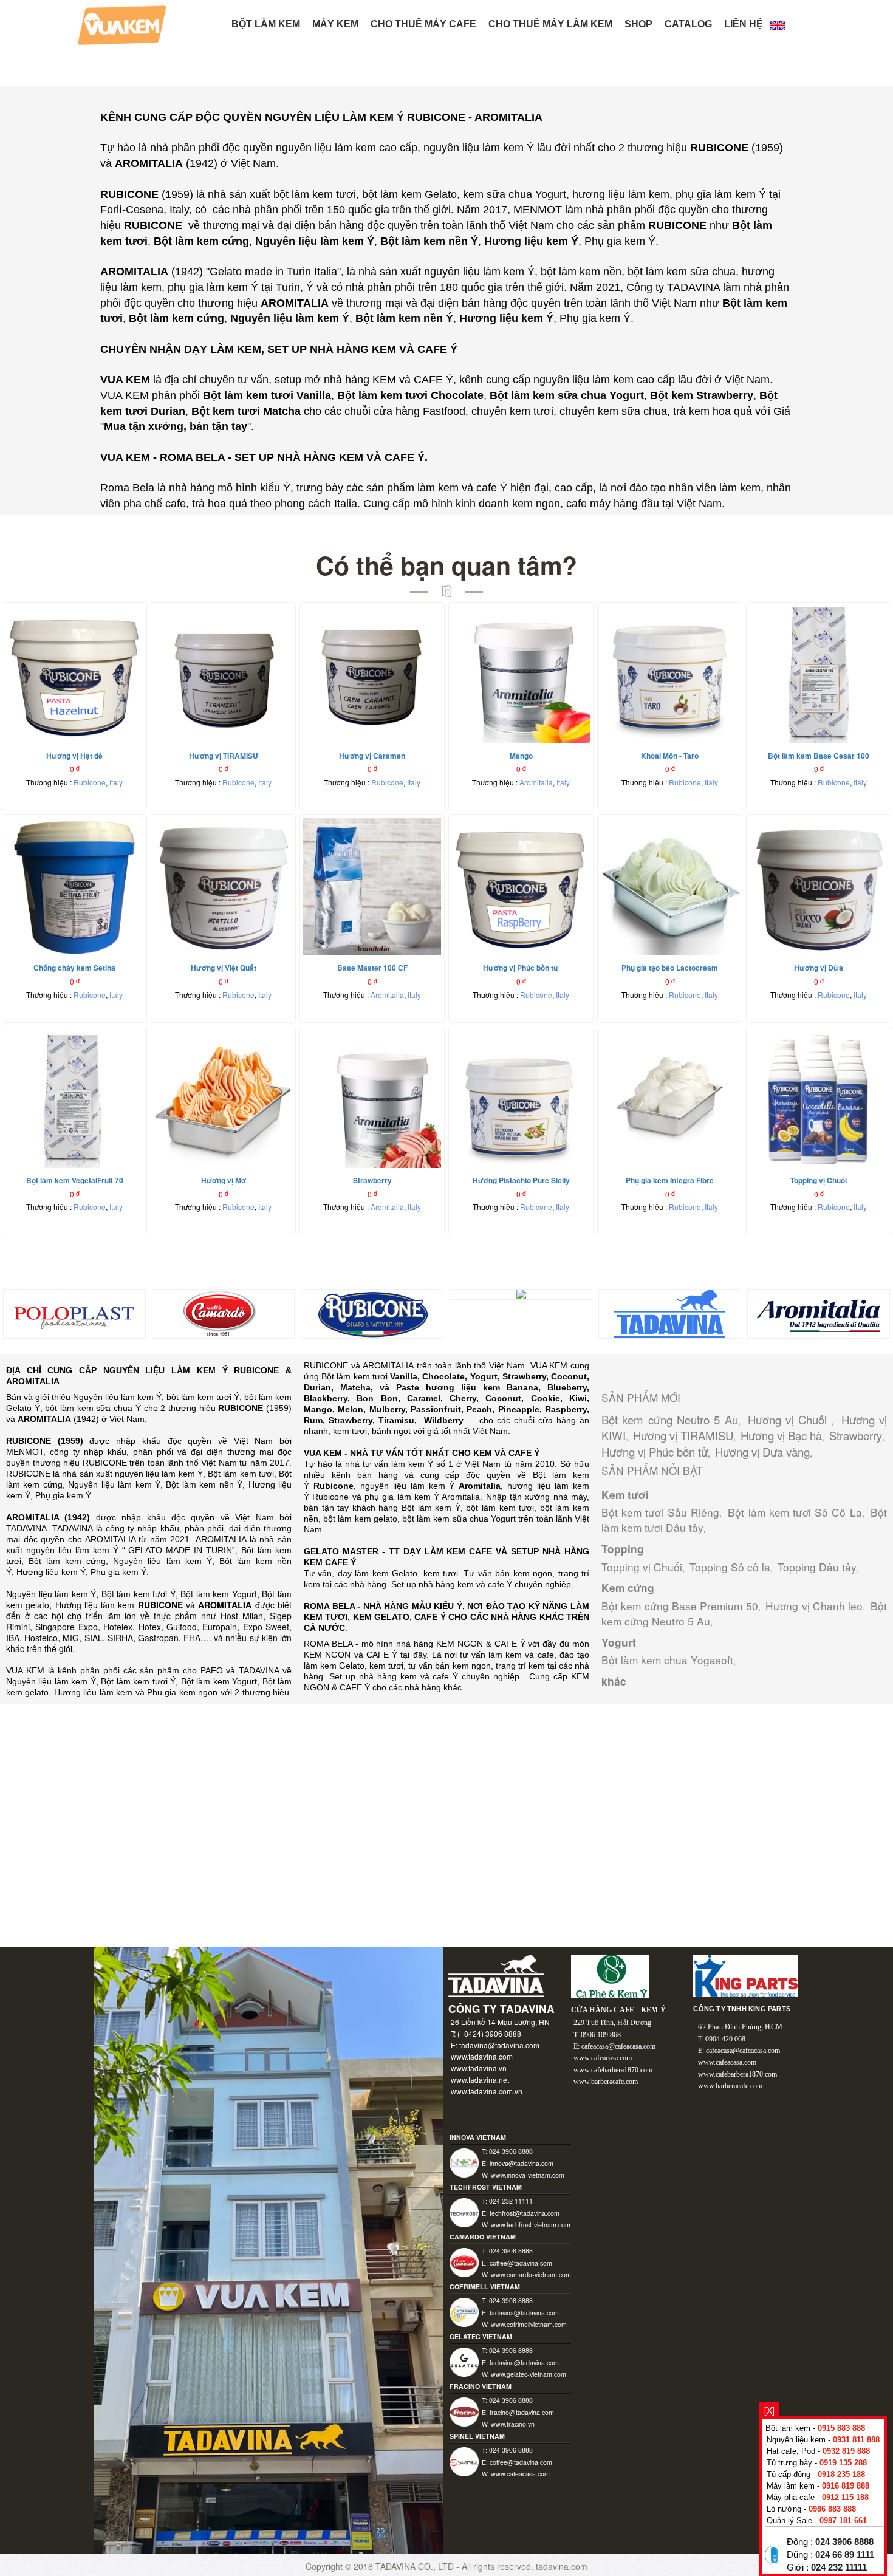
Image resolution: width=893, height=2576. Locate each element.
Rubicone (90, 782)
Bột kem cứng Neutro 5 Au (670, 1420)
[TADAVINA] (670, 1313)
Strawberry (856, 1435)
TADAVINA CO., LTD (416, 2566)
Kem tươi (625, 1495)
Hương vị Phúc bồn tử (655, 1452)
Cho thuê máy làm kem (550, 24)
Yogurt (619, 1642)
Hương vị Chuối (789, 1420)
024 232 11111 (839, 2567)
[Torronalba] (521, 1293)
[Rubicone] (372, 1313)
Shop (638, 24)
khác (614, 1681)
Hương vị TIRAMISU (683, 1435)
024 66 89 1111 (845, 2555)
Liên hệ (744, 24)
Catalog (688, 24)
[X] (769, 2410)
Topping (623, 1549)
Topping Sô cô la (730, 1567)
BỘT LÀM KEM (266, 24)
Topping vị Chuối (642, 1567)
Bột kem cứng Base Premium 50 (680, 1606)
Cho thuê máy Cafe (423, 24)
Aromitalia (536, 782)
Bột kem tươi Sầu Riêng (660, 1512)
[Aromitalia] (819, 1313)
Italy (116, 782)
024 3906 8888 (844, 2542)
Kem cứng (628, 1588)
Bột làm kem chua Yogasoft (667, 1660)
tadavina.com (562, 2566)
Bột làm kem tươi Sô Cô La (795, 1512)
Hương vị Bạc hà (781, 1435)
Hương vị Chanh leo (814, 1606)
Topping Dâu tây (817, 1567)
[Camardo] (223, 1313)
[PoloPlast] (74, 1313)
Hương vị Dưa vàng (762, 1452)
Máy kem (335, 24)
